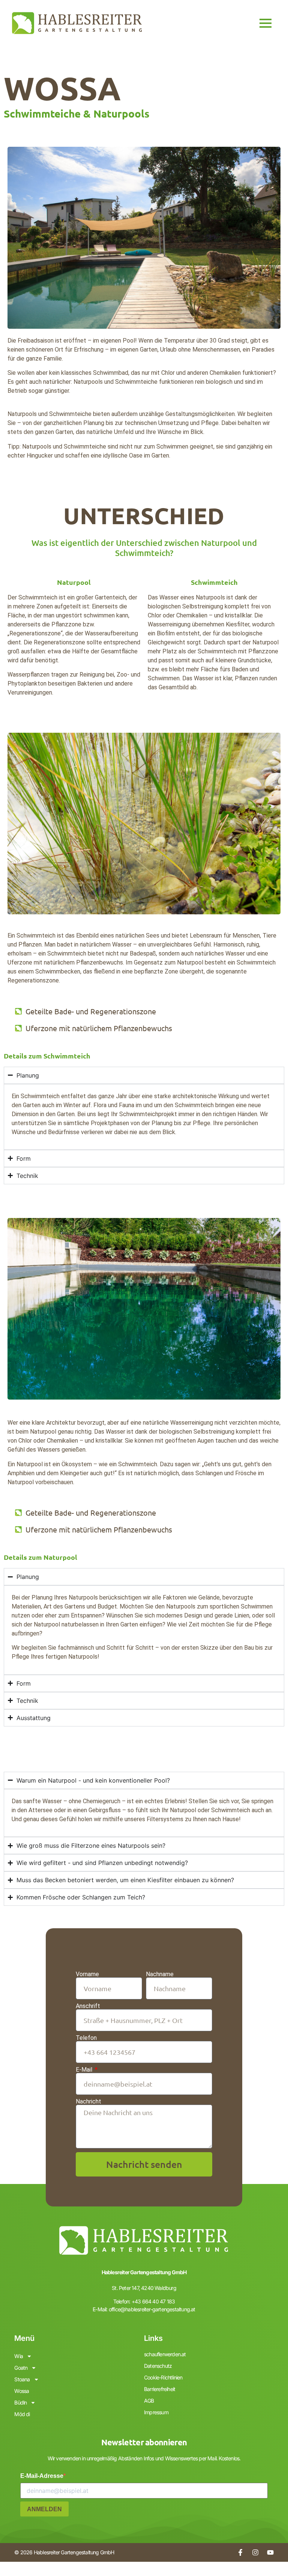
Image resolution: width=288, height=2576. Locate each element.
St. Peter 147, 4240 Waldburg (144, 2288)
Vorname (87, 1974)
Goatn (21, 2368)
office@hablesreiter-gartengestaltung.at (152, 2309)
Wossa (22, 2391)
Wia (19, 2356)
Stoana (22, 2379)
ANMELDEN (44, 2509)
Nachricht (88, 2102)
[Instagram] (255, 2552)
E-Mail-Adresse (42, 2476)
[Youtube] (270, 2552)
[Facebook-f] (240, 2552)
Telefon (86, 2038)
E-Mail (85, 2070)
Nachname (160, 1974)
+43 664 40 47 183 (153, 2301)
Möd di (22, 2414)
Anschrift (88, 2006)
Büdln (20, 2402)
